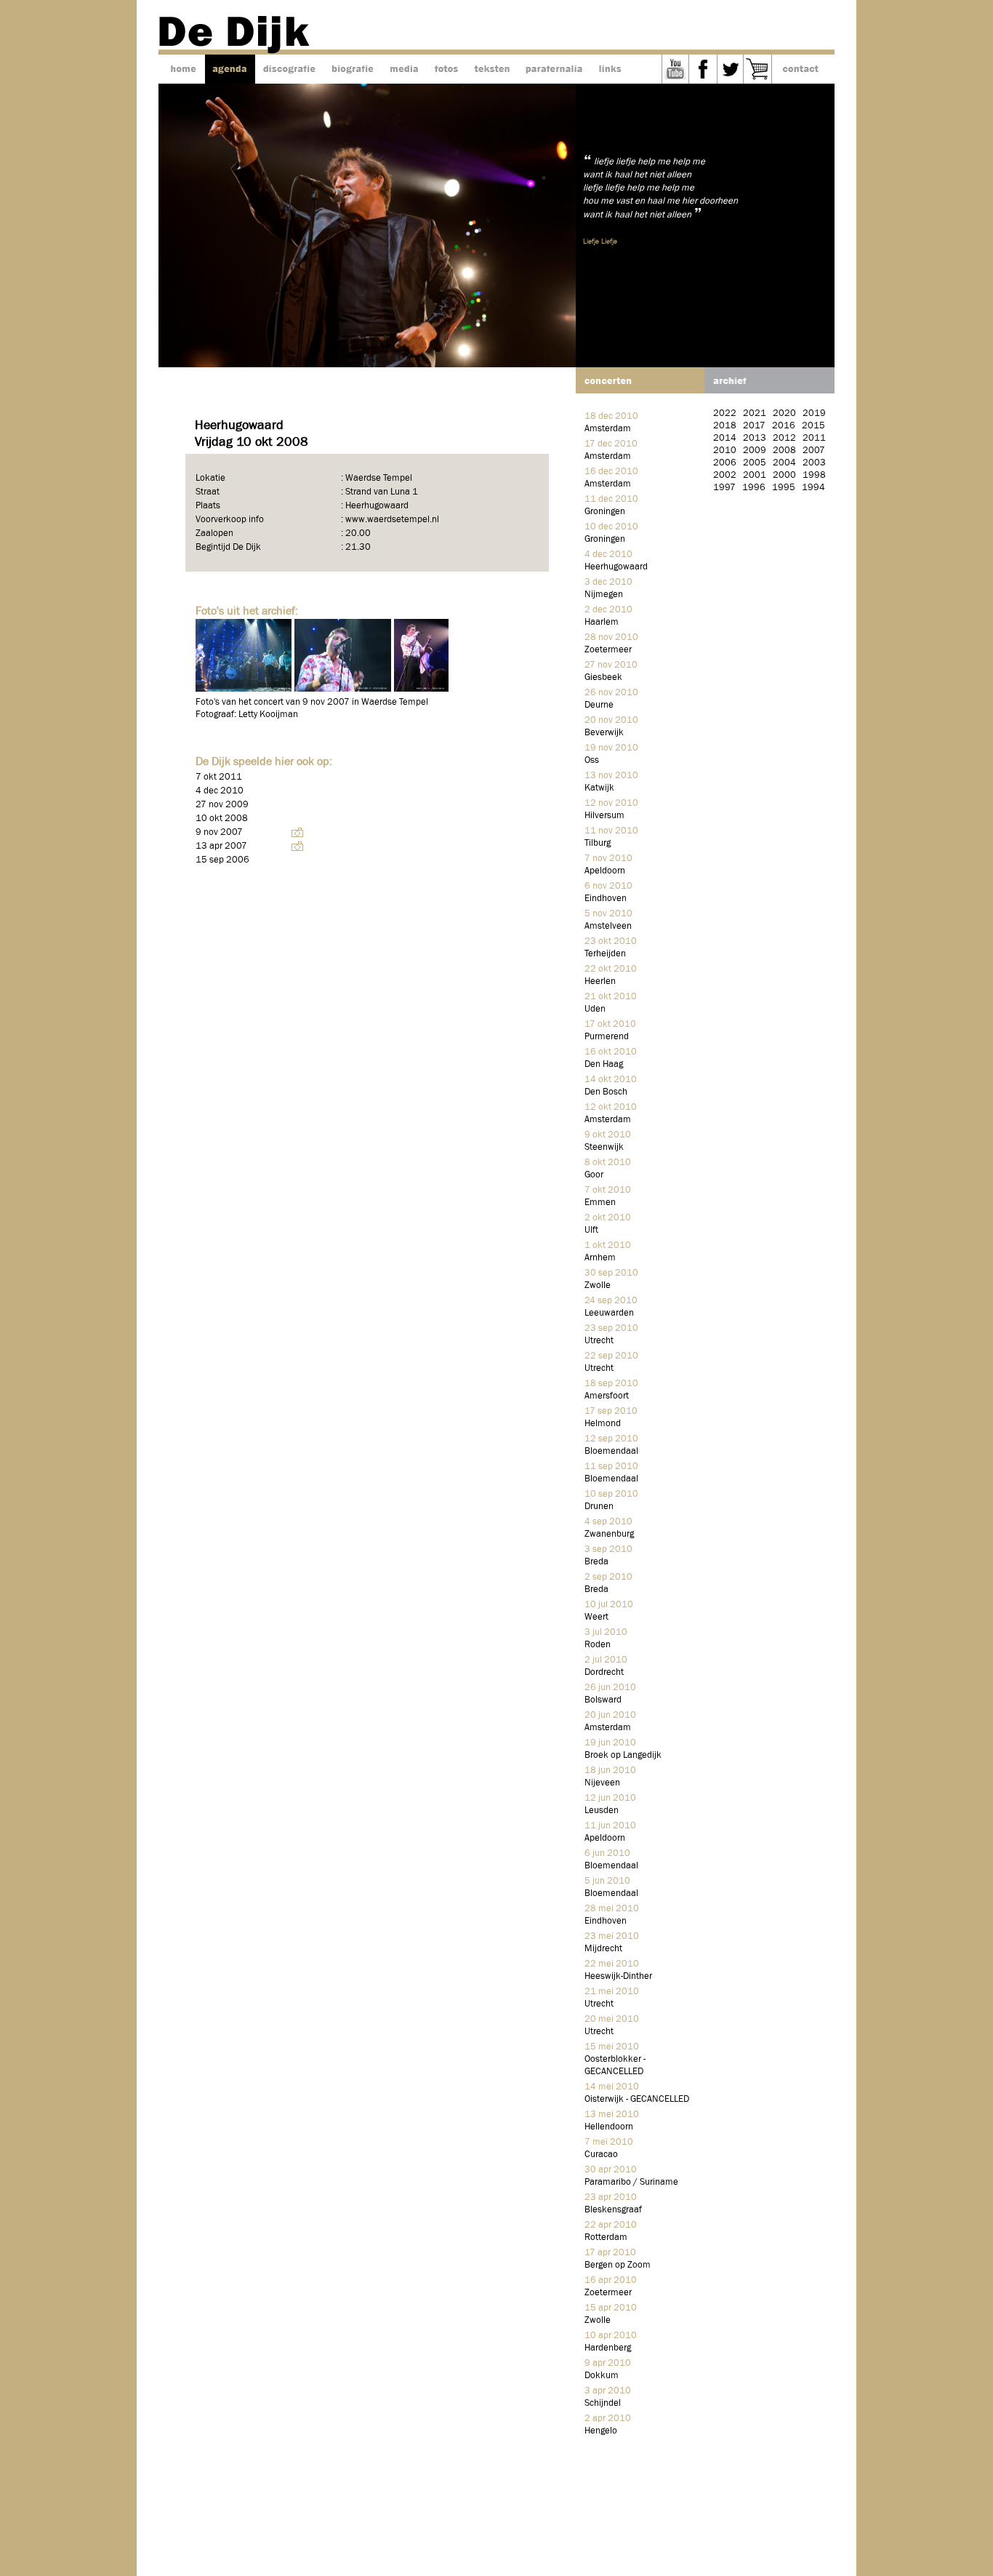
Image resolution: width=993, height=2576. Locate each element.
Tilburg (598, 843)
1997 (724, 488)
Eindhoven (606, 899)
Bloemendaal (611, 1451)
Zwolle (598, 1285)
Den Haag (604, 1064)
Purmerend (607, 1037)
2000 (784, 475)
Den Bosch (606, 1092)
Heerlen (600, 981)
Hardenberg (608, 2348)
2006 (725, 463)
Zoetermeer (608, 650)
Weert (596, 1617)
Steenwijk (604, 1147)
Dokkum (602, 2376)
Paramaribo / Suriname (631, 2182)
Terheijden (605, 954)
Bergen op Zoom (618, 2265)
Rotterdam (606, 2237)
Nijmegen (604, 595)
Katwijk (599, 788)
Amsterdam (608, 429)
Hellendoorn (609, 2127)
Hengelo (601, 2431)
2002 (725, 475)
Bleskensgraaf (613, 2210)
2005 (755, 463)
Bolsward (603, 1700)
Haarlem (602, 622)
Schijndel (603, 2403)
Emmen (600, 1203)
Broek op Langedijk (623, 1755)
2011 (814, 438)
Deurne (599, 705)
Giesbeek (603, 677)
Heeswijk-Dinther (618, 1976)
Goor (594, 1175)
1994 (813, 488)
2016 (784, 426)
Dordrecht (604, 1672)
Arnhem (600, 1258)
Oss (592, 760)
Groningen (605, 512)
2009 (755, 451)
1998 (814, 475)
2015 (813, 426)
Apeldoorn (605, 871)
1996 (754, 488)
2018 (725, 426)
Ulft (591, 1230)
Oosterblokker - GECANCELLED (615, 2065)
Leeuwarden (609, 1313)
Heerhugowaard (616, 567)
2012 (784, 438)
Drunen (599, 1507)
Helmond (603, 1424)
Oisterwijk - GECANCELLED (637, 2099)
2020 (784, 413)
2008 (784, 451)
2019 (814, 413)
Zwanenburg (609, 1534)
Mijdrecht (603, 1949)
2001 (755, 475)
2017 (754, 426)
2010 (725, 451)
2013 (755, 438)
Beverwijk (604, 733)
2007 (814, 451)
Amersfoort (607, 1396)
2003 (814, 463)
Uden (595, 1009)
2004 (784, 463)
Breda (596, 1562)
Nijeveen (602, 1783)
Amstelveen (608, 926)
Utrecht (599, 1341)
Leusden (602, 1811)
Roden (598, 1645)
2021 (755, 413)
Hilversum (604, 816)
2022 (725, 413)
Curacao (601, 2155)
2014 (725, 438)
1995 (784, 488)
